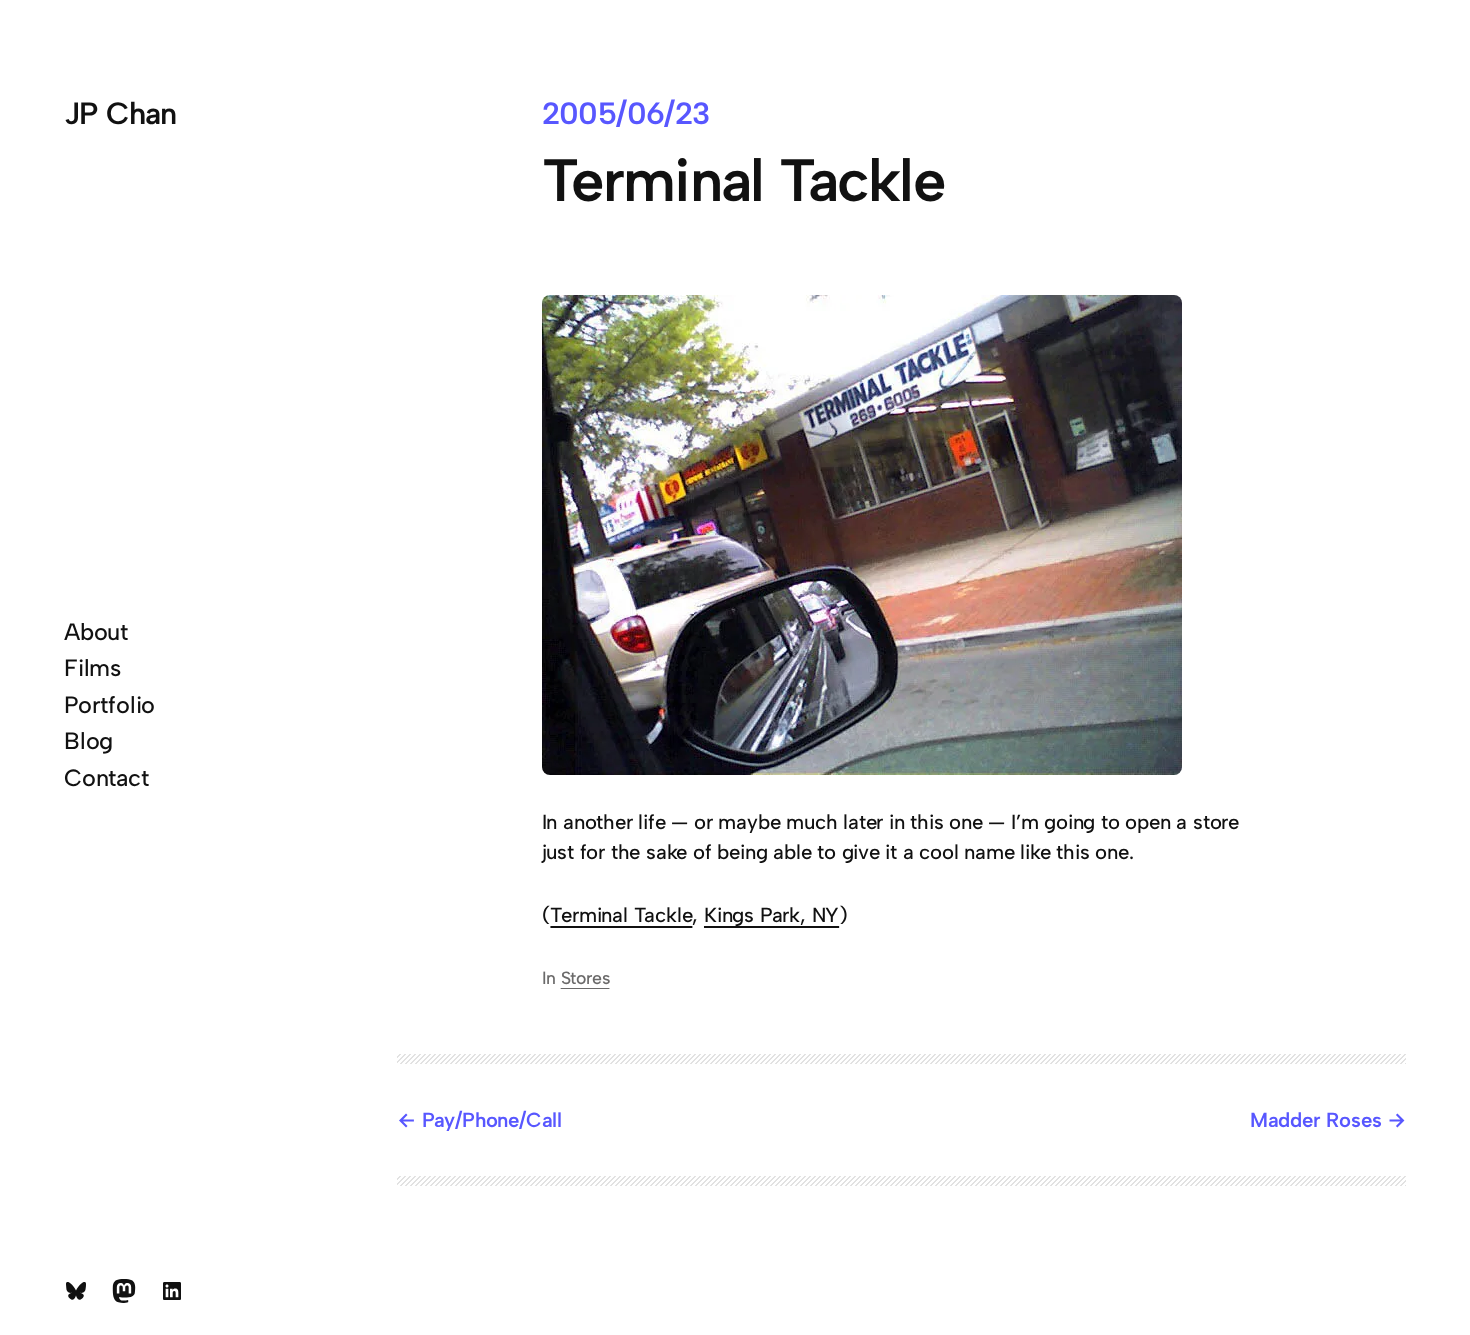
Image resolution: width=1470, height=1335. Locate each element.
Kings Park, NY (771, 915)
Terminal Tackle (621, 915)
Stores (585, 977)
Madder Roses (1316, 1120)
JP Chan (120, 113)
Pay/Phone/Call (492, 1120)
